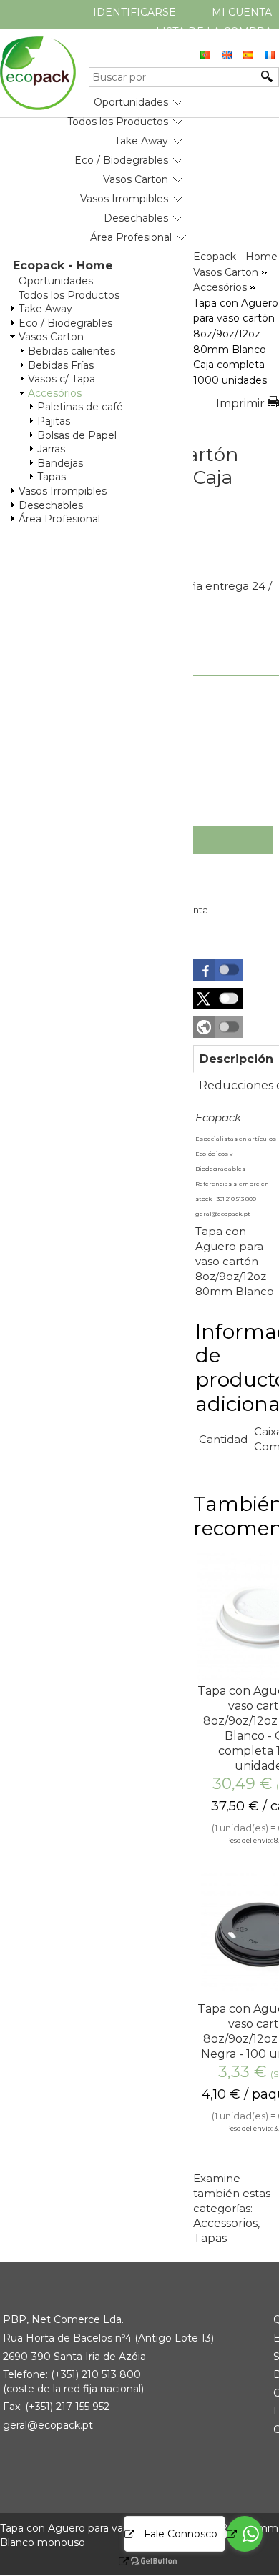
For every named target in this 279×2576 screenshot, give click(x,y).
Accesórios (55, 393)
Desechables (136, 218)
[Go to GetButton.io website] (142, 2561)
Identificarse (134, 12)
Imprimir (240, 403)
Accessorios (225, 2223)
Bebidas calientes (72, 351)
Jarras (51, 449)
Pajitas (54, 421)
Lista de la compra (214, 31)
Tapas (52, 477)
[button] (218, 970)
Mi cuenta (242, 12)
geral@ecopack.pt (48, 2425)
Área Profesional (131, 237)
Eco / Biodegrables (121, 160)
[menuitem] (131, 97)
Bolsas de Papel (77, 435)
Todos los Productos (118, 122)
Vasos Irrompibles (124, 199)
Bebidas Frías (61, 365)
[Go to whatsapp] (245, 2534)
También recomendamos (236, 1516)
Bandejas (60, 463)
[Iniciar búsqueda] (268, 76)
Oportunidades (131, 102)
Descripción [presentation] (236, 1059)
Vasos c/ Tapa (62, 379)
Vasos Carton (136, 179)
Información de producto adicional (236, 1368)
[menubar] (93, 164)
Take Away (141, 141)
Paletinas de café (80, 407)
